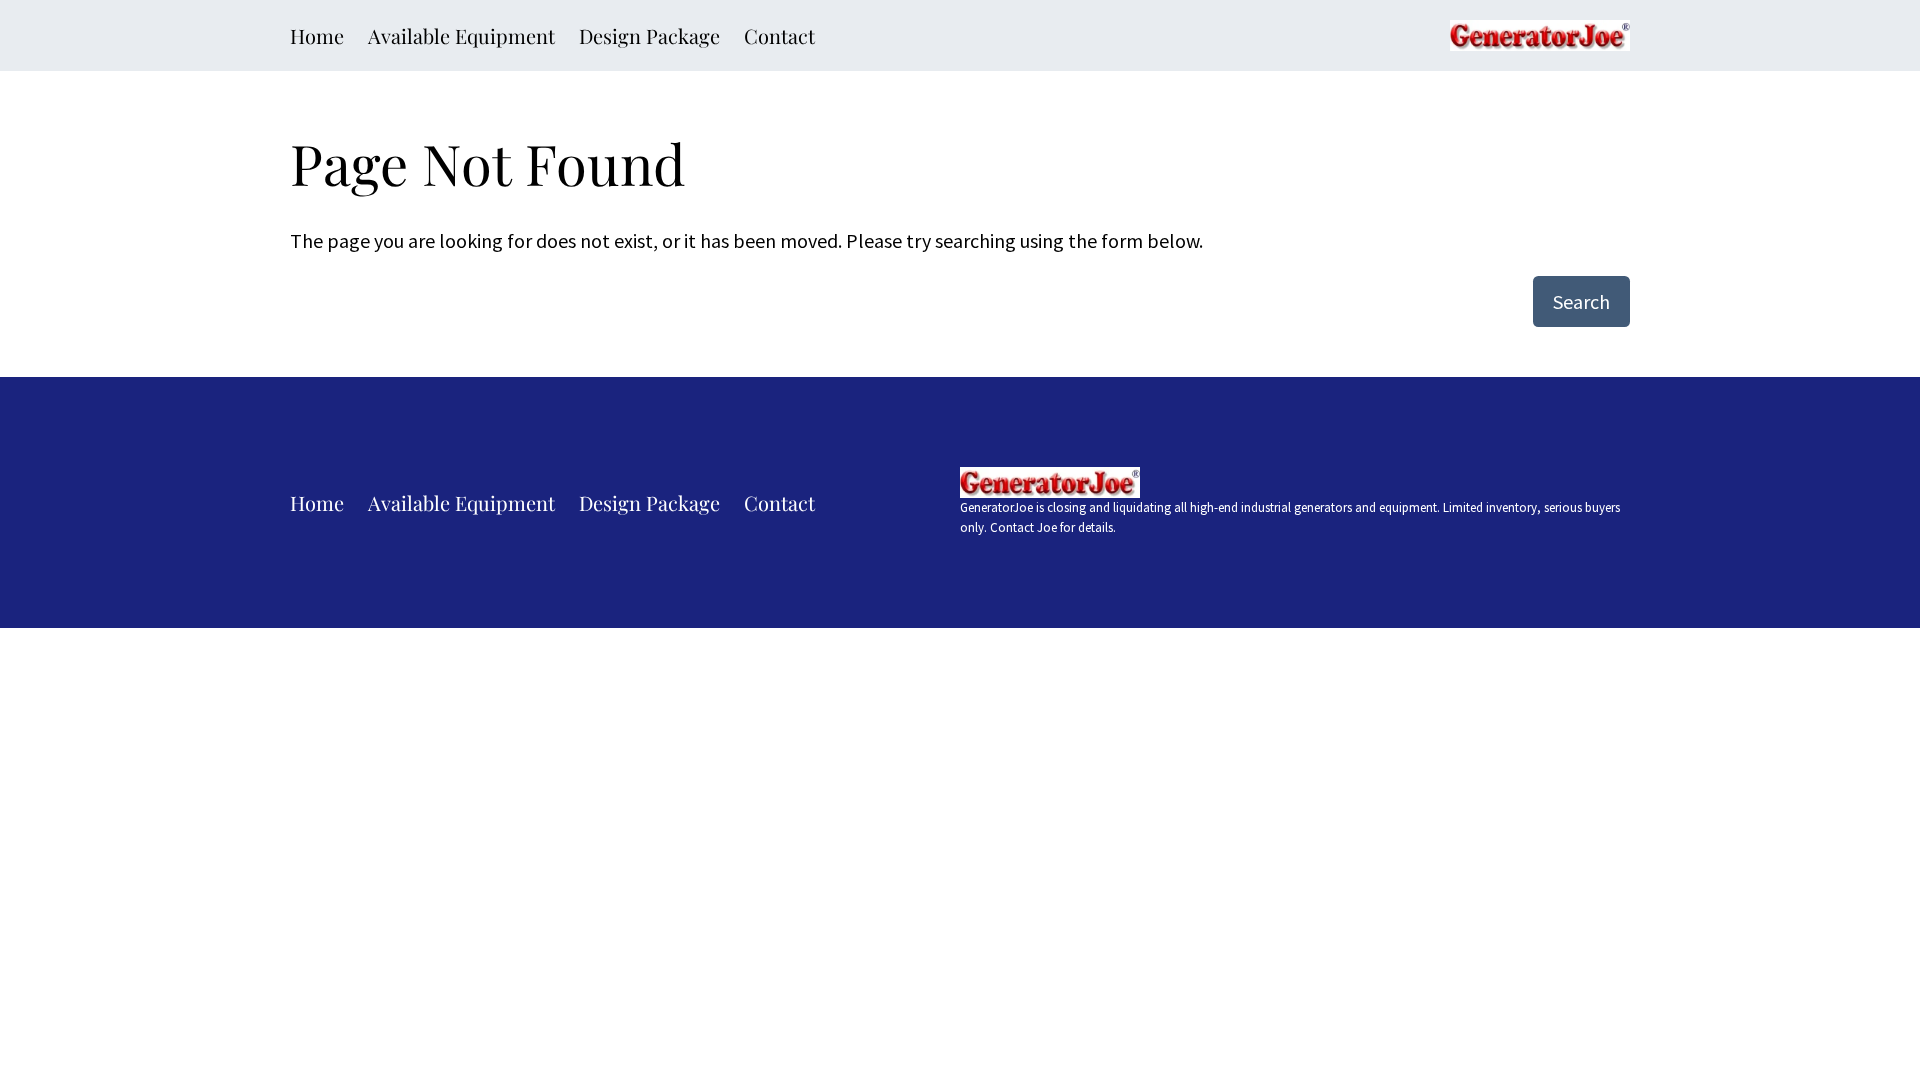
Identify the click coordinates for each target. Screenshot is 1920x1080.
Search (1581, 301)
